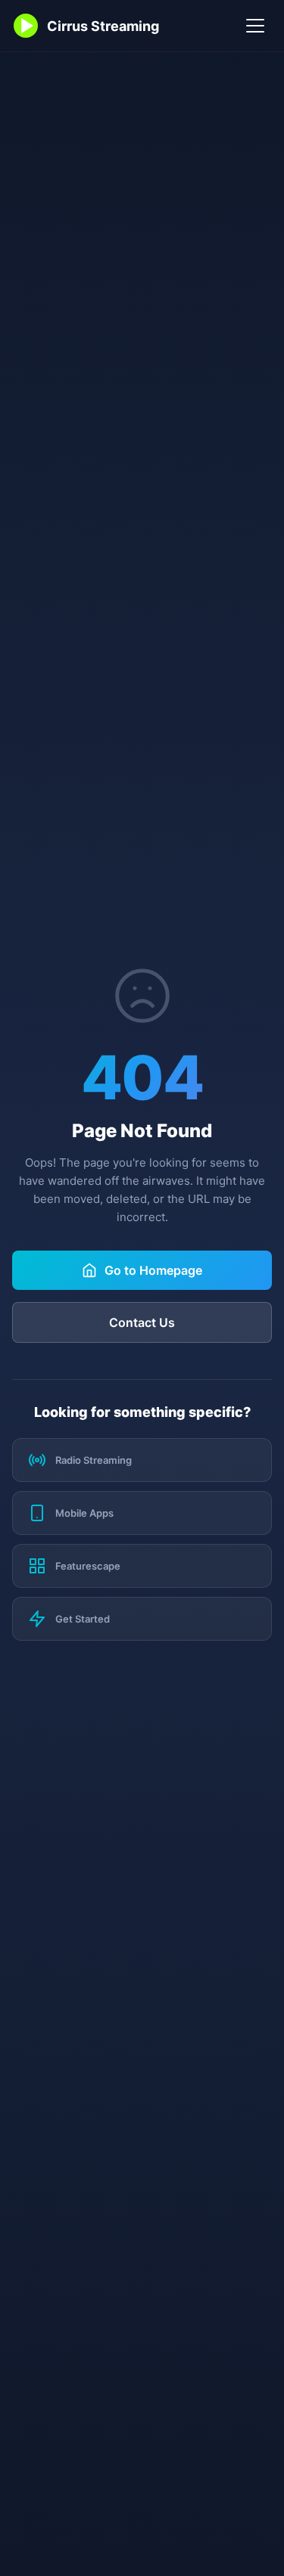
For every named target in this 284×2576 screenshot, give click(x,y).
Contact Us (142, 1322)
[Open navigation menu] (255, 26)
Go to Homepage (153, 1270)
